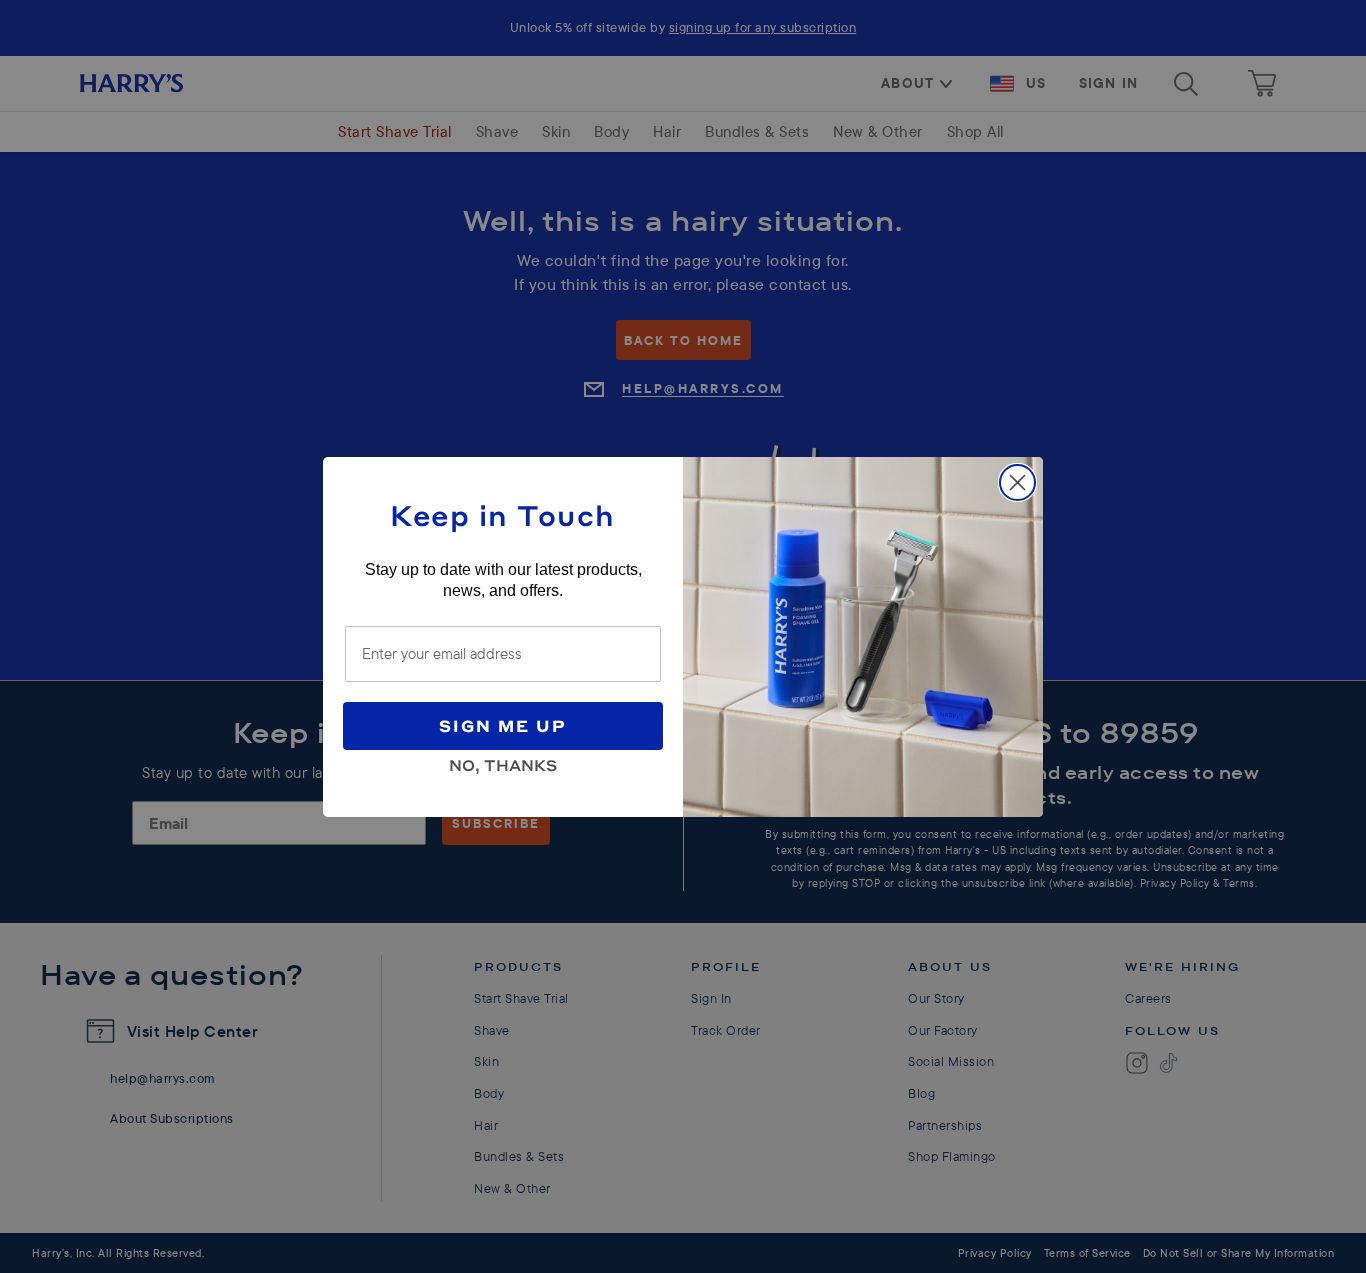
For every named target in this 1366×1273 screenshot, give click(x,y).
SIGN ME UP (503, 725)
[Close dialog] (1017, 482)
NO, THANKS (503, 762)
